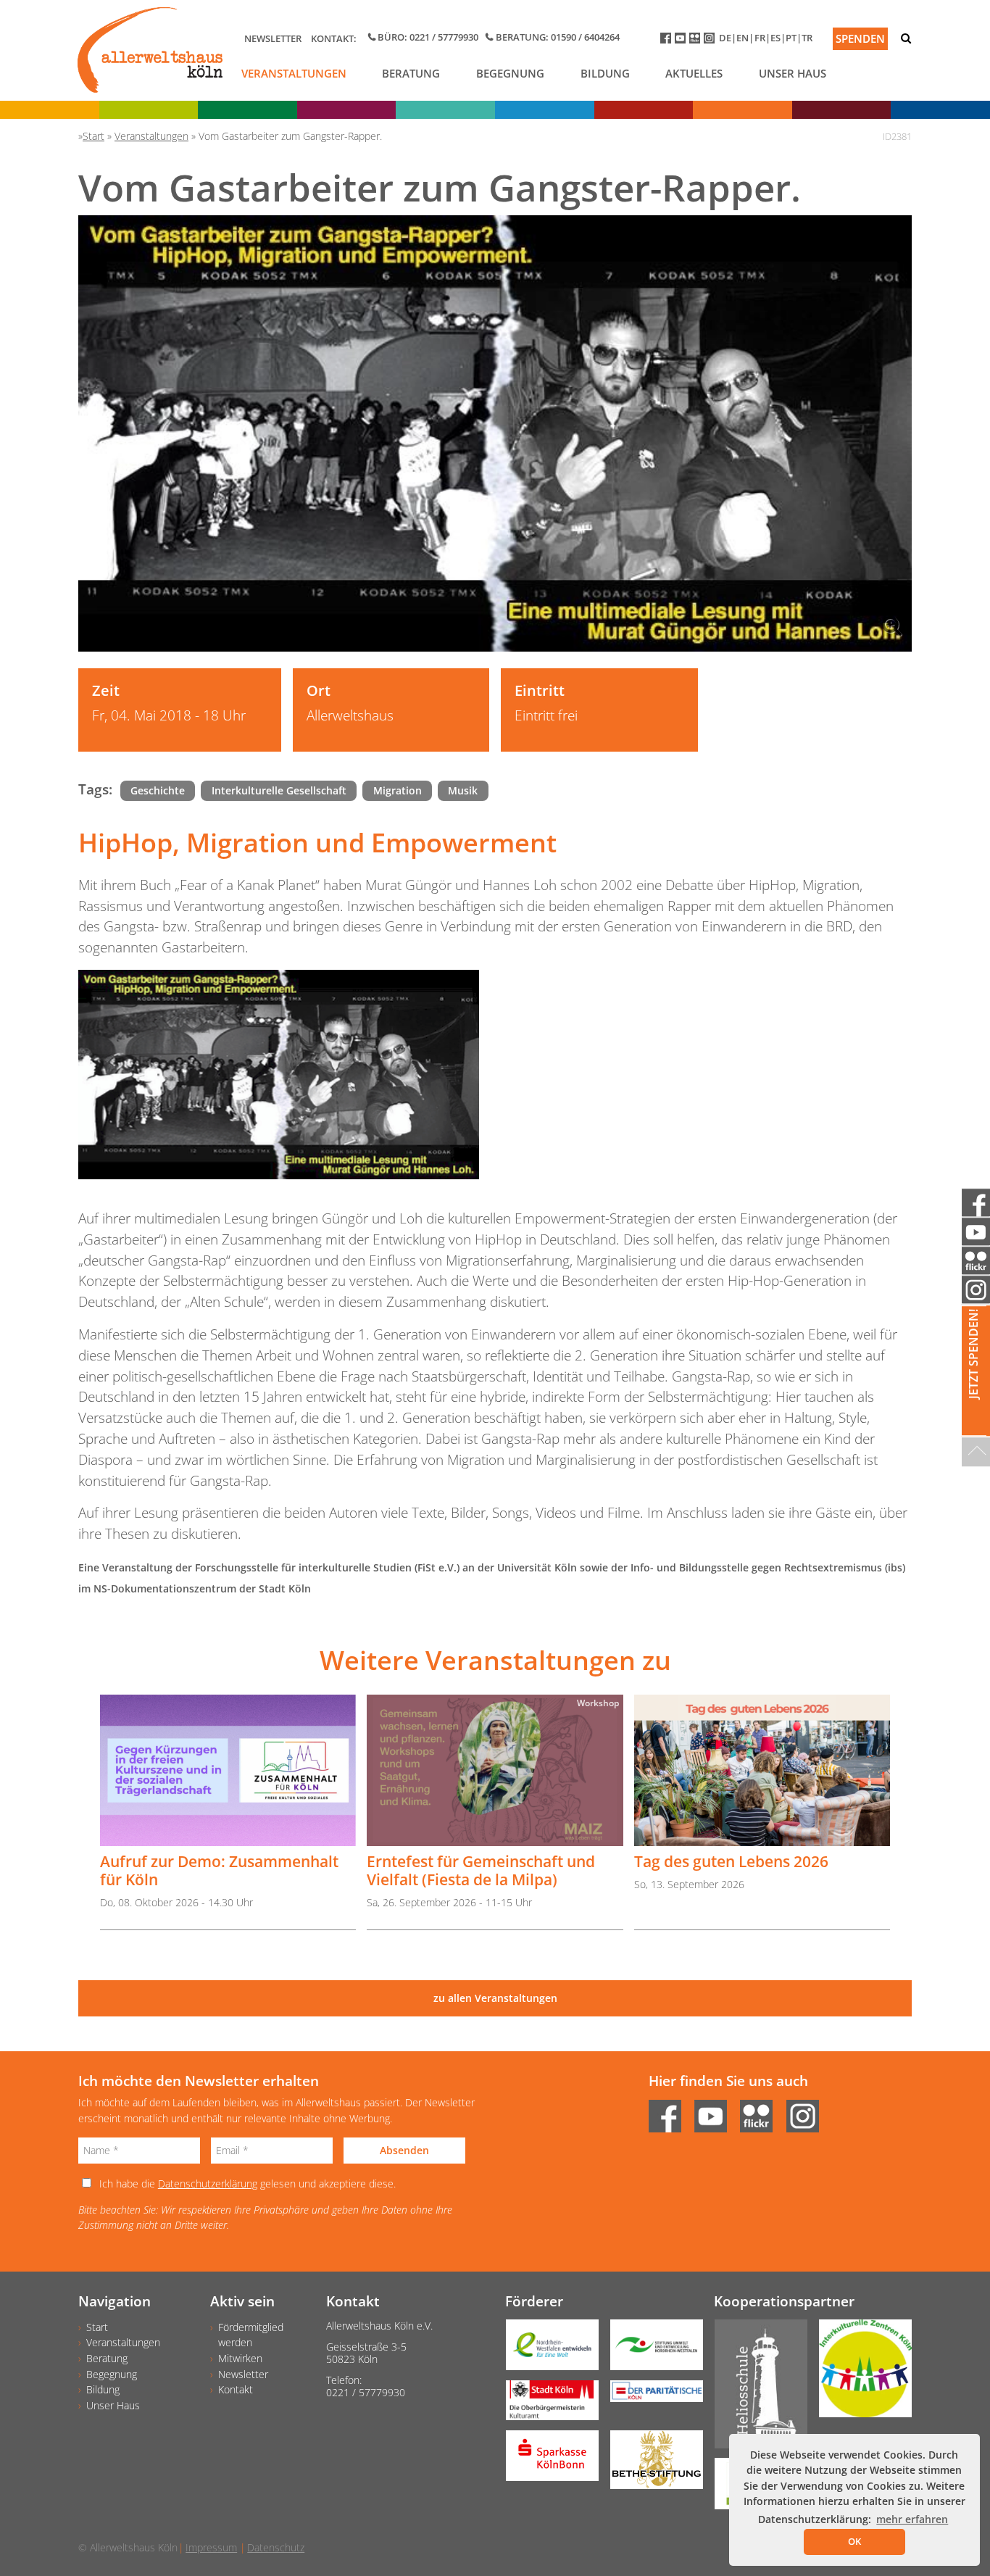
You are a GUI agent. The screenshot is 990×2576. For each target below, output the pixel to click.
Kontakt (236, 2389)
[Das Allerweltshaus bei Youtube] (682, 41)
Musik (463, 790)
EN (742, 38)
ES (775, 38)
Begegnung (510, 73)
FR (760, 38)
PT (791, 38)
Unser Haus (793, 73)
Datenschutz (276, 2547)
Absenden (404, 2150)
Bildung (605, 73)
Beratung (411, 73)
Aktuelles (694, 73)
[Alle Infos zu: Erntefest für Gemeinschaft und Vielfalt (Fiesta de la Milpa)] (495, 1770)
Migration (398, 790)
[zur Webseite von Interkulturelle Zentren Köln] (860, 2373)
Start (97, 2327)
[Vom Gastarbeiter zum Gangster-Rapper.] (495, 433)
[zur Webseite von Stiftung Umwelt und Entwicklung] (651, 2350)
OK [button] (854, 2541)
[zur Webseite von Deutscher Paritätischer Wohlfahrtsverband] (651, 2396)
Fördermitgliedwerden (251, 2335)
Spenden (860, 38)
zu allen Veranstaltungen (495, 1998)
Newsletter (273, 38)
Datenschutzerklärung (208, 2184)
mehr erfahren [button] (912, 2519)
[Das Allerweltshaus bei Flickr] (696, 41)
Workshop (598, 1703)
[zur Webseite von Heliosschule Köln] (755, 2389)
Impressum (211, 2547)
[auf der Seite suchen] (906, 38)
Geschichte (158, 790)
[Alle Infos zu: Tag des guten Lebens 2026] (762, 1770)
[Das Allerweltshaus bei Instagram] (711, 41)
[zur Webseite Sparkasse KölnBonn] (546, 2460)
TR (807, 38)
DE (725, 38)
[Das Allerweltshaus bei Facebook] (667, 41)
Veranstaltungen (294, 73)
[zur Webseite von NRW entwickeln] (546, 2350)
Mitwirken (240, 2358)
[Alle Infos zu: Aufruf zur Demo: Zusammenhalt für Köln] (228, 1770)
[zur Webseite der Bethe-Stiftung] (651, 2465)
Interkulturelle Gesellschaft (279, 790)
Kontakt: (334, 38)
